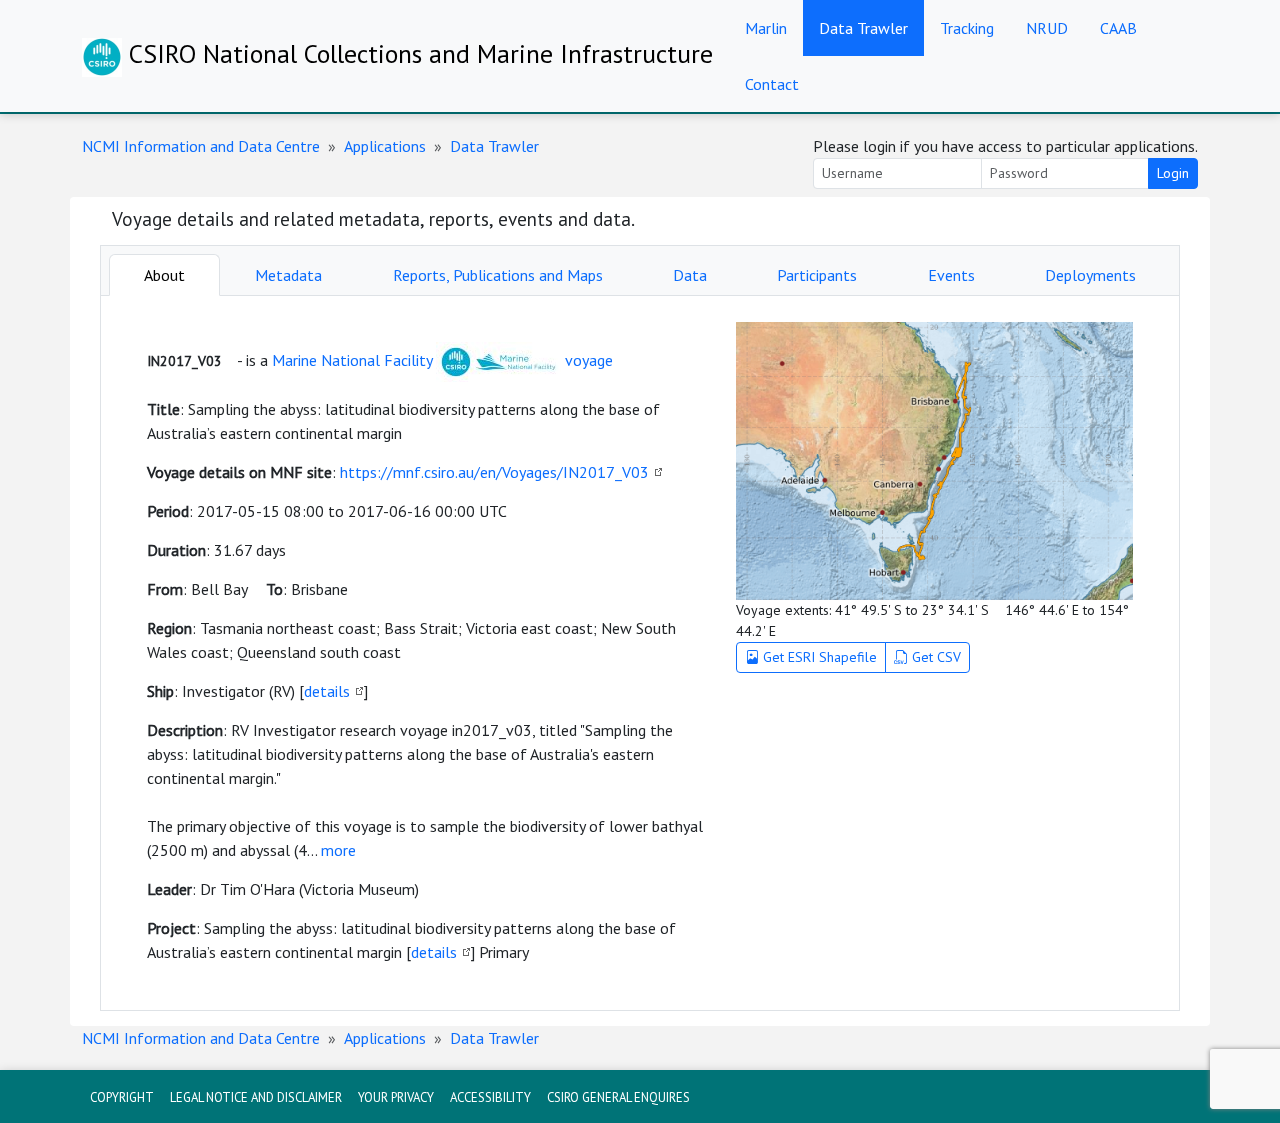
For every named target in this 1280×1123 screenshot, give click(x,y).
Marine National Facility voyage (442, 360)
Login (1173, 173)
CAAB (1118, 28)
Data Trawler (863, 28)
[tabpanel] (640, 653)
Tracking (967, 28)
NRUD (1047, 28)
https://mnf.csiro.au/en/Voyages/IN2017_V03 (494, 472)
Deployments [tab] (1090, 275)
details (327, 691)
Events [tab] (951, 275)
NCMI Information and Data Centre (201, 146)
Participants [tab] (817, 275)
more (338, 850)
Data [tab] (690, 275)
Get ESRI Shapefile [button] (818, 657)
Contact (772, 84)
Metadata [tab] (288, 275)
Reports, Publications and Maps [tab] (498, 275)
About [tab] (164, 275)
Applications (385, 146)
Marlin (766, 28)
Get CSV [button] (934, 657)
